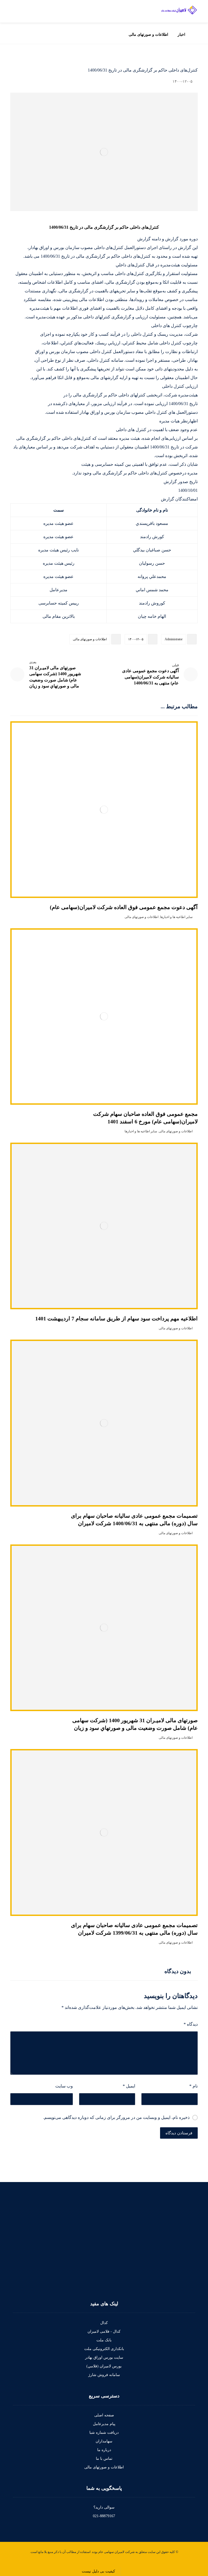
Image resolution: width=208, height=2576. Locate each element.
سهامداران (104, 2441)
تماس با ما (104, 2459)
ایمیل (129, 2086)
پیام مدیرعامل (104, 2424)
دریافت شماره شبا (104, 2433)
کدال (104, 2323)
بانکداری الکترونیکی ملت (104, 2349)
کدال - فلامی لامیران (104, 2331)
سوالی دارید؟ (104, 2507)
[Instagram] (191, 2283)
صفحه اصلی (104, 2415)
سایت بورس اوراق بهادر (104, 2357)
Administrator (174, 639)
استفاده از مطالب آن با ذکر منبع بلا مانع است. (60, 2552)
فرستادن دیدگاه (179, 2133)
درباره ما (104, 2450)
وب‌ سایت (64, 2086)
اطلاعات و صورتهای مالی (90, 639)
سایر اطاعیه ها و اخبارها (176, 917)
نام (193, 2086)
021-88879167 (104, 2516)
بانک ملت (104, 2340)
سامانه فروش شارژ (104, 2375)
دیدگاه (191, 2024)
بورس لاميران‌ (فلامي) (104, 2366)
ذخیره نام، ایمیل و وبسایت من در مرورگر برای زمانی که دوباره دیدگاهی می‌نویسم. (116, 2117)
